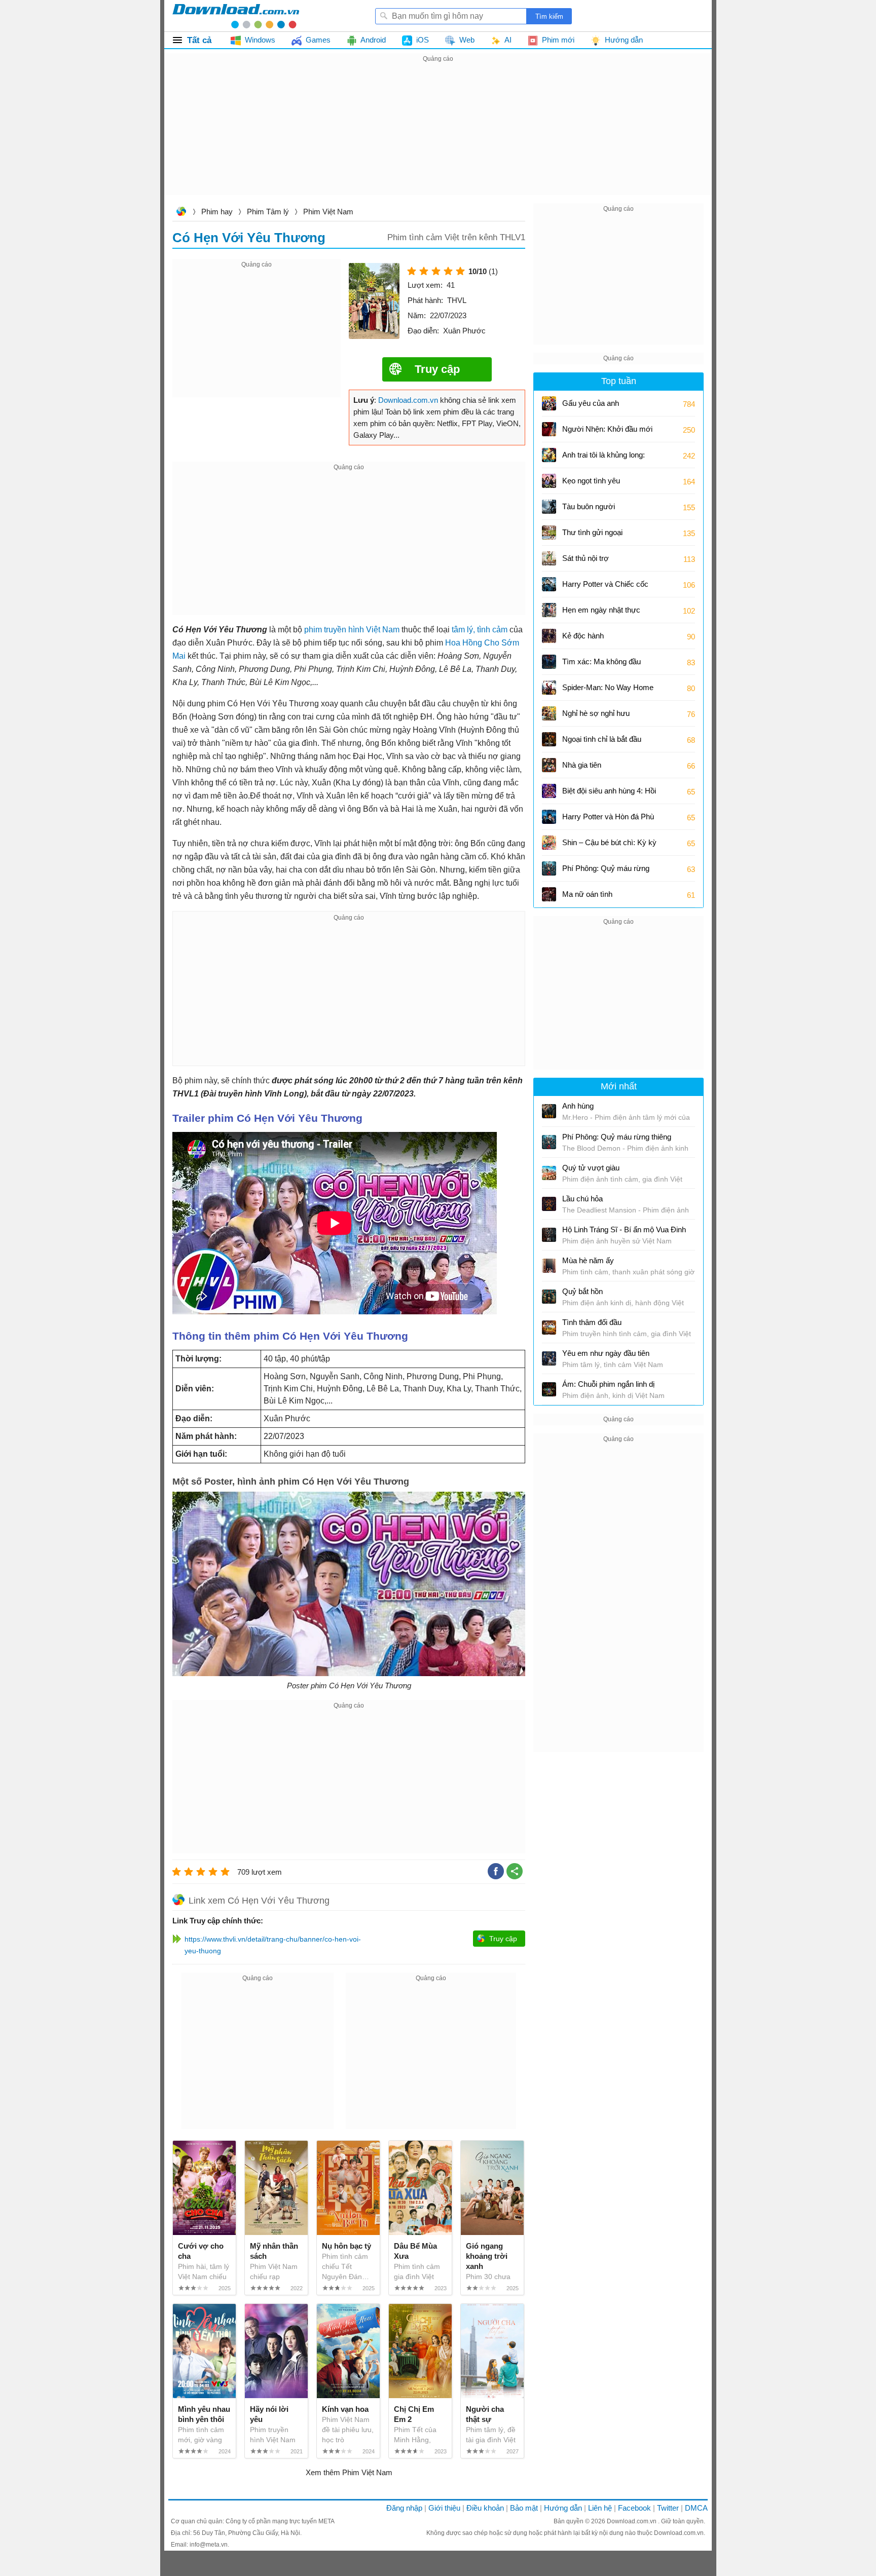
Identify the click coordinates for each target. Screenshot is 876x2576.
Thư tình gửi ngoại (592, 532)
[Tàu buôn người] (549, 507)
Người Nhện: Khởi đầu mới (607, 429)
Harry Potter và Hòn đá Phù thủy (608, 820)
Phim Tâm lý (268, 212)
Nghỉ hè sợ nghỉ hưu (596, 713)
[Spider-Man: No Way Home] (549, 688)
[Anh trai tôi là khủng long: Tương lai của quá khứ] (549, 455)
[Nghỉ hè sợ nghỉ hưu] (549, 713)
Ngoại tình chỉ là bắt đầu (602, 739)
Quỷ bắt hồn (582, 1291)
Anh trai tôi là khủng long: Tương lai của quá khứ (604, 458)
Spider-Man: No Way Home (608, 687)
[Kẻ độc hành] (549, 636)
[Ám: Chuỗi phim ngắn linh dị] (549, 1389)
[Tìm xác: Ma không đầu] (549, 662)
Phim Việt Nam (328, 212)
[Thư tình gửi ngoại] (549, 533)
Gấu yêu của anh (591, 403)
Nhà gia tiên (582, 765)
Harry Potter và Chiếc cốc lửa (605, 588)
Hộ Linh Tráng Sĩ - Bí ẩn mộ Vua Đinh (624, 1229)
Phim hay (217, 212)
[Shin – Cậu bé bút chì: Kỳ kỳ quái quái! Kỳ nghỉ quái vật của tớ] (549, 843)
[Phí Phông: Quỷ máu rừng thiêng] (549, 868)
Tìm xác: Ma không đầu (601, 661)
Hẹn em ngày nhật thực (601, 610)
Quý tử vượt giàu (591, 1168)
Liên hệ (600, 2508)
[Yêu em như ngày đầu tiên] (549, 1358)
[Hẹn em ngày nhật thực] (549, 610)
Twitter (668, 2508)
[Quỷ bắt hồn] (549, 1297)
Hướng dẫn (563, 2508)
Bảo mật (524, 2508)
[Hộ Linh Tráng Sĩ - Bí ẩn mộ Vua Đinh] (549, 1235)
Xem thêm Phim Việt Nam (349, 2472)
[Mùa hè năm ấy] (549, 1266)
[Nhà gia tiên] (549, 765)
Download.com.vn (181, 213)
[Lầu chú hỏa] (549, 1204)
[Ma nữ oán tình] (549, 894)
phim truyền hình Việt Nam (352, 630)
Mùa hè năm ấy (588, 1260)
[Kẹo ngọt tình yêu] (549, 481)
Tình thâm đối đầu (592, 1322)
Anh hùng (578, 1106)
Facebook (634, 2508)
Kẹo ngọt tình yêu (591, 481)
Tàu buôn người (589, 506)
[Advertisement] (438, 136)
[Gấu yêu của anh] (549, 403)
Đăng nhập (404, 2508)
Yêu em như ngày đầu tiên (606, 1353)
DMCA (696, 2508)
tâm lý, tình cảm (480, 630)
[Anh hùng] (549, 1111)
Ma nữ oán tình (587, 894)
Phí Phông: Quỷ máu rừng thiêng (606, 872)
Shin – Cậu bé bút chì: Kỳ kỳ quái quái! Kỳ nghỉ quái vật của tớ (609, 846)
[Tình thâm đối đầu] (549, 1328)
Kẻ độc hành (583, 636)
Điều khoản (485, 2508)
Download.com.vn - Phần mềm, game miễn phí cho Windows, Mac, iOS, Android (236, 16)
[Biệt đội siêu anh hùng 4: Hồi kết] (549, 791)
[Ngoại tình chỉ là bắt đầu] (549, 739)
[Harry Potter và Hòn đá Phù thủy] (549, 817)
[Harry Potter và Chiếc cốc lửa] (549, 584)
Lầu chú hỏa (582, 1199)
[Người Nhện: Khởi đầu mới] (549, 429)
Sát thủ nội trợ (586, 558)
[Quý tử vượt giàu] (549, 1173)
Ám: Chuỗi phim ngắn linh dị (608, 1384)
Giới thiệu (444, 2508)
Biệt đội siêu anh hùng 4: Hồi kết (609, 794)
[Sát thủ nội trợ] (549, 558)
